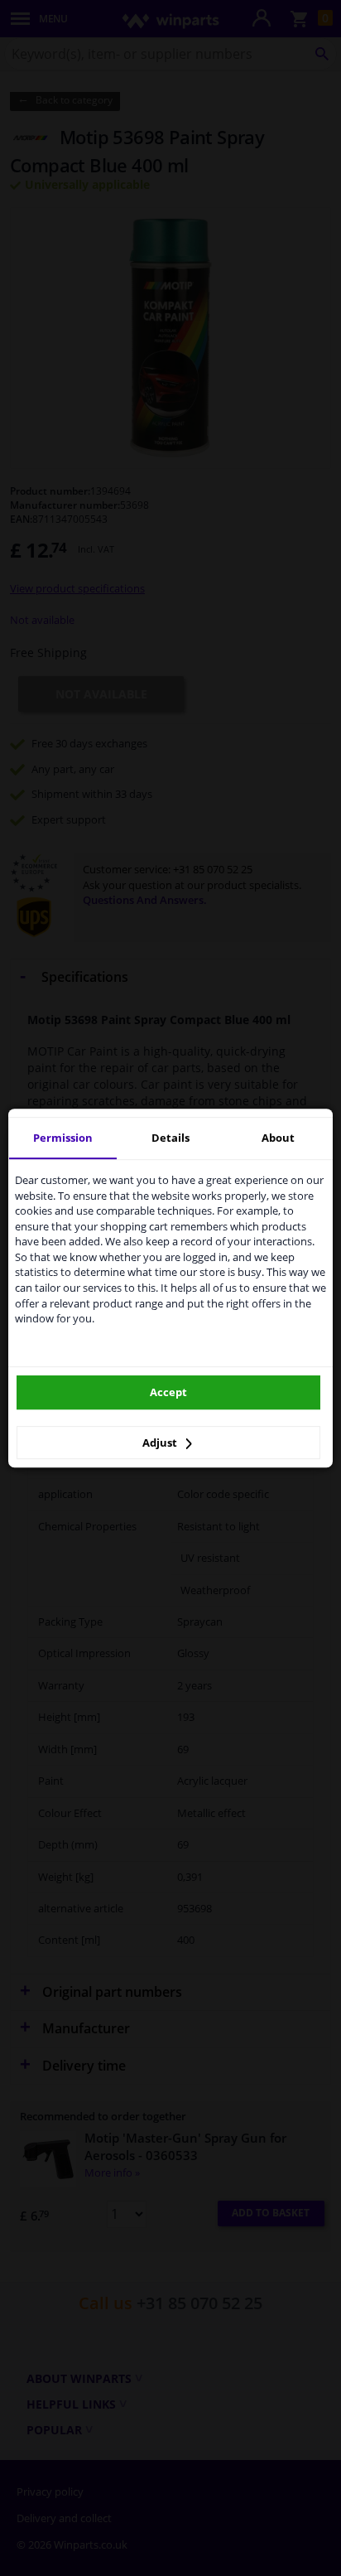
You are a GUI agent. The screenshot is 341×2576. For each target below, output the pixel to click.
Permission (63, 1138)
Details (170, 1138)
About (278, 1138)
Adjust (161, 1443)
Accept (168, 1392)
